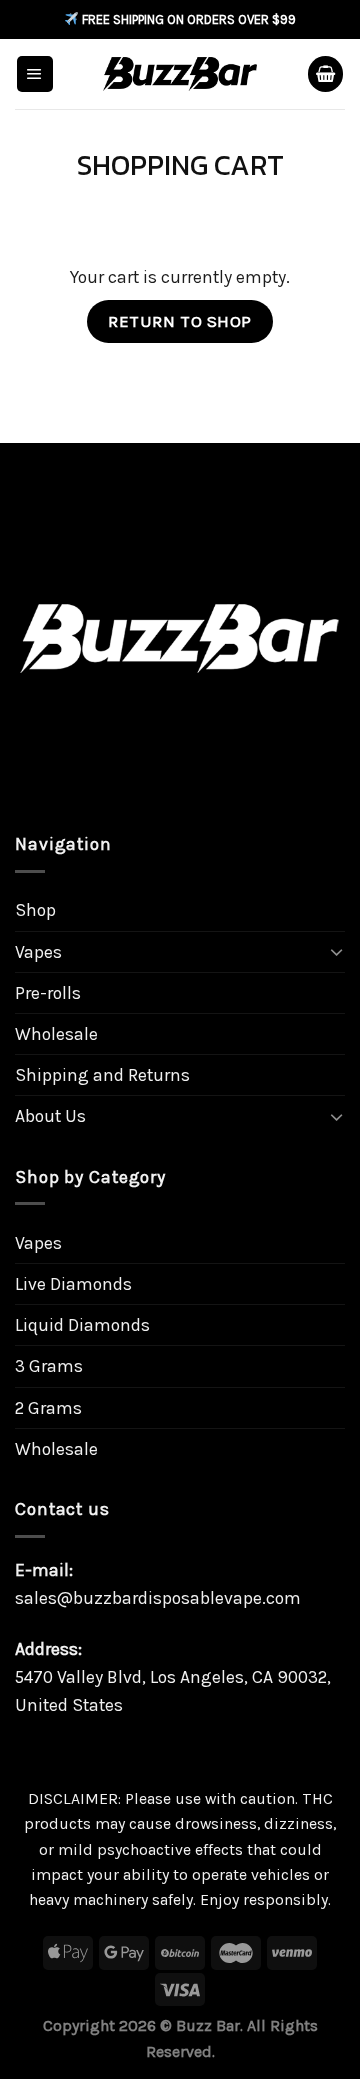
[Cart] (325, 74)
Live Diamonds (73, 1284)
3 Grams (49, 1366)
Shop (35, 910)
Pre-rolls (48, 993)
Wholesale (56, 1034)
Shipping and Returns (102, 1075)
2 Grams (48, 1408)
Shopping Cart (180, 166)
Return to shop (179, 321)
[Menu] (35, 74)
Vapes (38, 952)
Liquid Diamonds (82, 1325)
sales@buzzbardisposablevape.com (158, 1598)
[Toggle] (336, 951)
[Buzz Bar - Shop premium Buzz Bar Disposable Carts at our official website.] (180, 74)
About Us (50, 1116)
